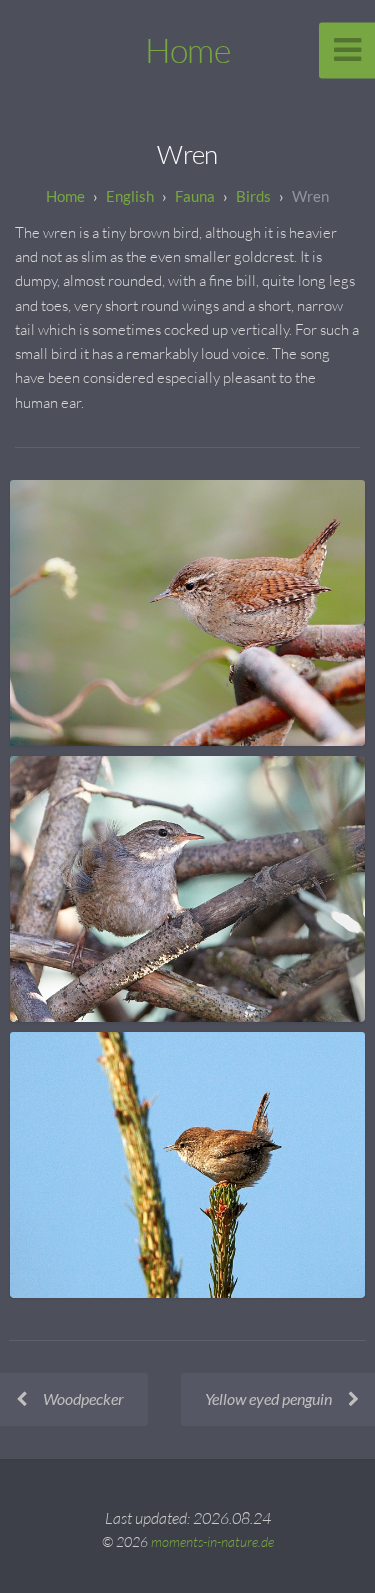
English (130, 196)
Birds (253, 196)
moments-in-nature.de (212, 1541)
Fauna (195, 196)
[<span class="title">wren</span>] (187, 613)
